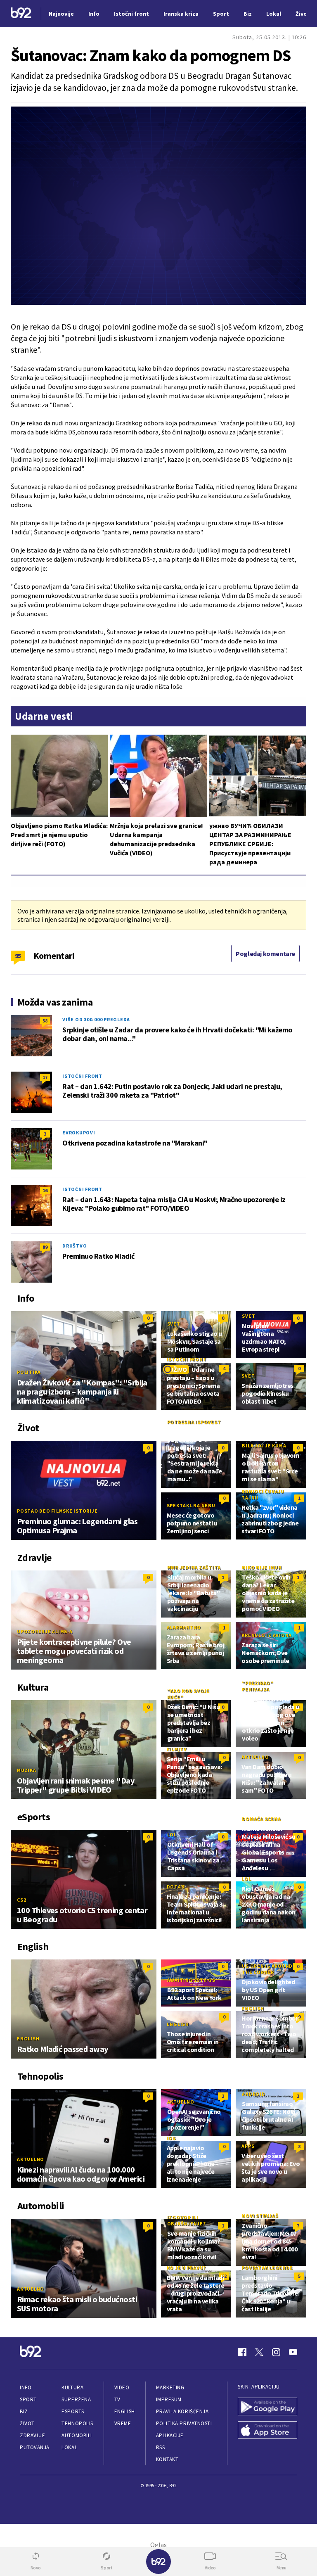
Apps (248, 2146)
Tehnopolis (77, 2423)
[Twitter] (259, 2352)
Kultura (72, 2387)
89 (45, 1247)
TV (117, 2399)
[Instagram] (276, 2352)
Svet (174, 1324)
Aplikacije (170, 2435)
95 (18, 956)
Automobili (77, 2435)
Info (26, 2387)
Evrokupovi (79, 1133)
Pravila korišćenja (182, 2411)
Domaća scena (261, 1819)
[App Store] (267, 2431)
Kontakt (167, 2459)
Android (253, 2094)
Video (122, 2387)
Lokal (69, 2447)
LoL (172, 1835)
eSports (73, 2411)
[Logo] (21, 14)
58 (45, 1021)
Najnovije (61, 14)
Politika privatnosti (184, 2423)
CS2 (21, 1900)
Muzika (27, 1770)
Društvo (75, 1246)
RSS (161, 2447)
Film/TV (177, 1749)
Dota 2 (176, 1887)
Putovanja (35, 2447)
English (28, 2039)
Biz (24, 2411)
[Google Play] (267, 2407)
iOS (171, 2138)
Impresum (169, 2399)
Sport (28, 2399)
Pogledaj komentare (265, 954)
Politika (29, 1372)
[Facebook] (242, 2352)
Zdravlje (32, 2435)
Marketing (170, 2387)
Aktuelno (255, 1757)
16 (45, 1190)
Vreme (123, 2423)
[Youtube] (293, 2352)
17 (45, 1077)
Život (27, 2423)
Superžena (76, 2399)
